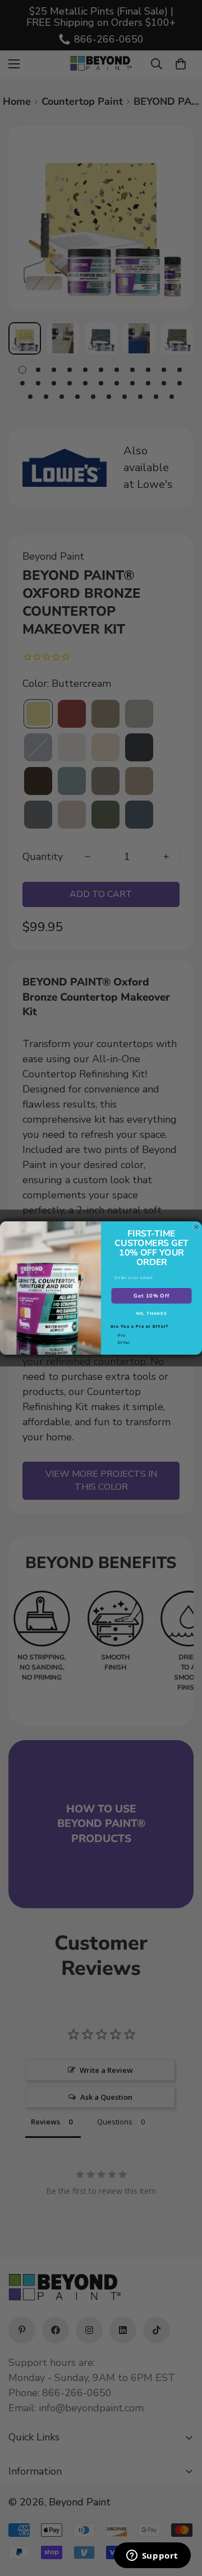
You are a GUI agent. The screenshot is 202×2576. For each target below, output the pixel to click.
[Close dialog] (196, 1227)
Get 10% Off (151, 1295)
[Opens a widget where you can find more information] (152, 2556)
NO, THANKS (152, 1314)
